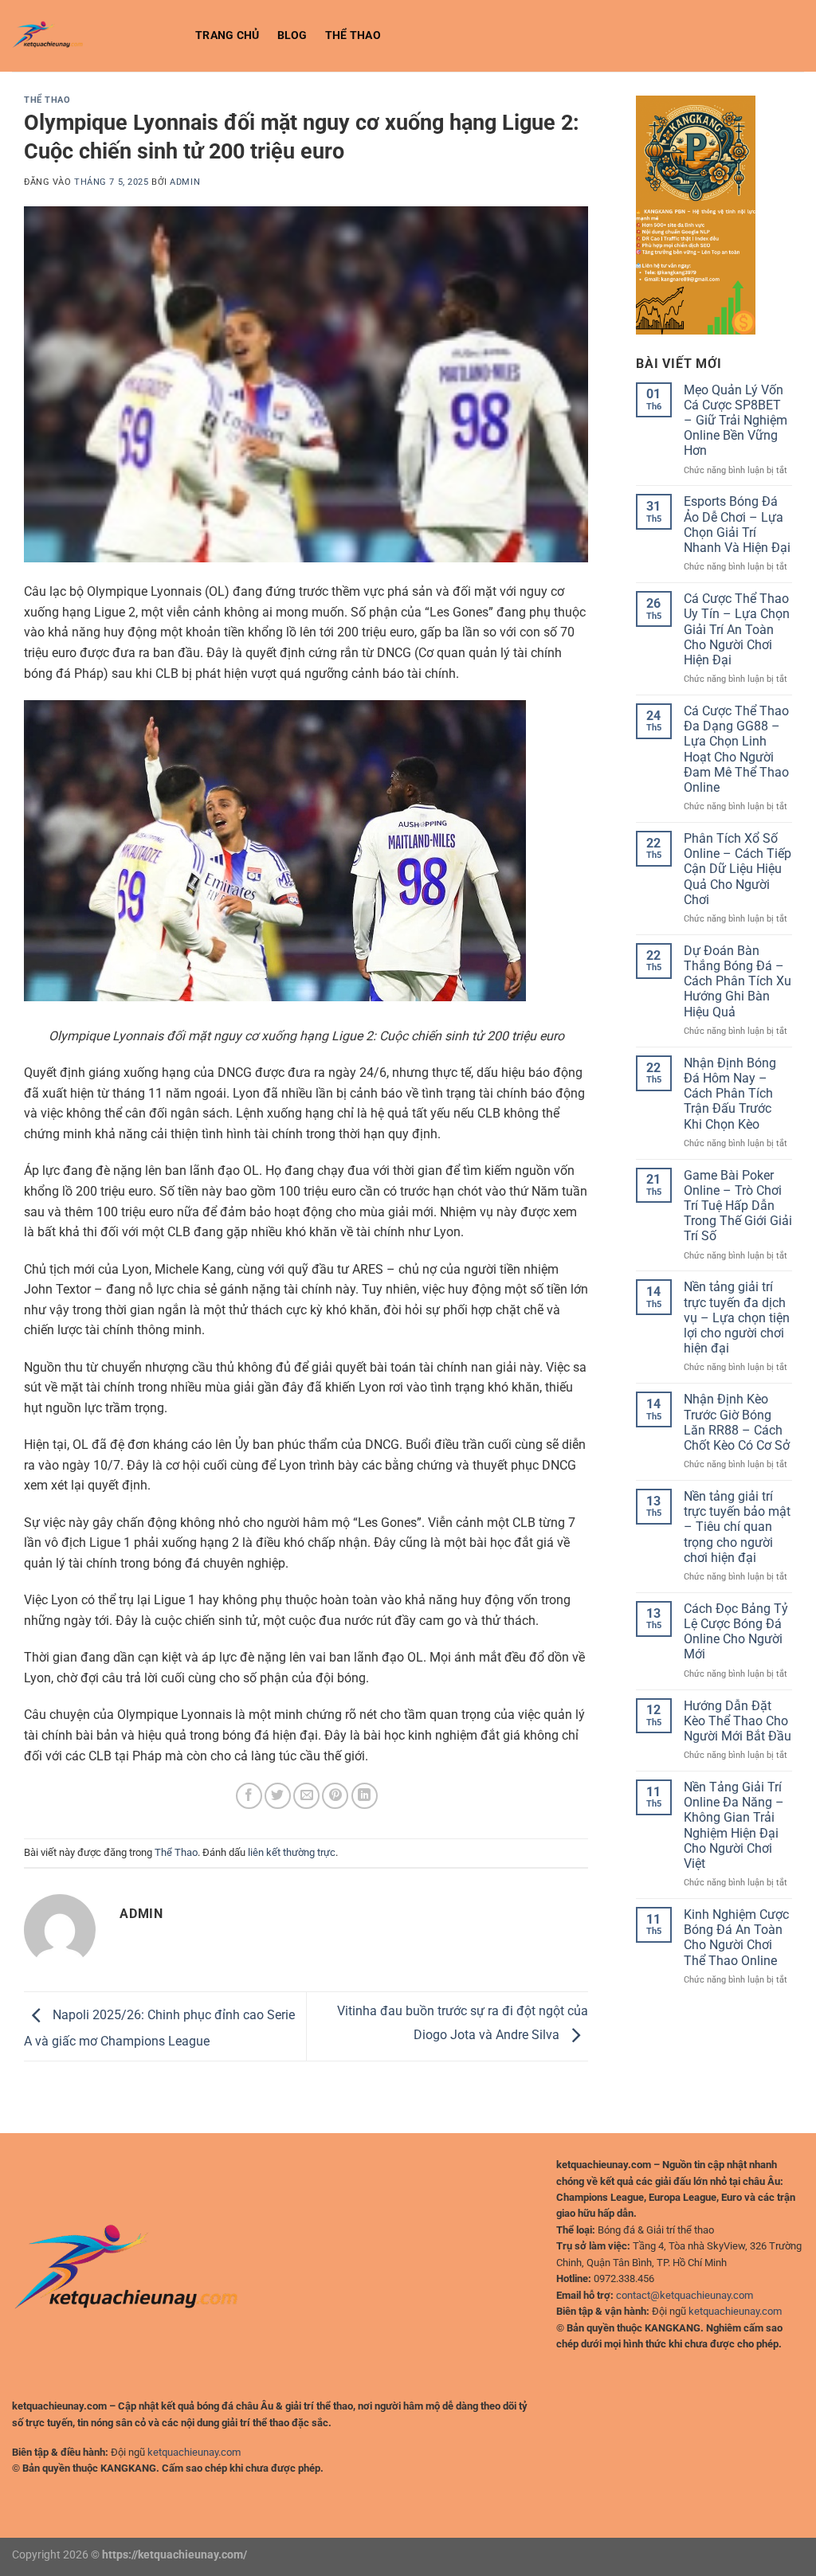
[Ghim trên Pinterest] (335, 1796)
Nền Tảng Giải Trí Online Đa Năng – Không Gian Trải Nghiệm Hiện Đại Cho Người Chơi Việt (734, 1825)
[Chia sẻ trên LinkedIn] (365, 1796)
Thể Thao (353, 35)
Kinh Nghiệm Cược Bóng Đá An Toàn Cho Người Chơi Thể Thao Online (736, 1938)
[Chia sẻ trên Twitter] (278, 1796)
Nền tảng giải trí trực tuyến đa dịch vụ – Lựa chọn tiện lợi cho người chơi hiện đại (737, 1317)
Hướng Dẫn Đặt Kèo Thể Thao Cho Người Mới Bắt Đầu (738, 1721)
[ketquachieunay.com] (92, 36)
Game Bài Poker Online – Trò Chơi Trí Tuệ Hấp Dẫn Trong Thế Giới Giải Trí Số (738, 1206)
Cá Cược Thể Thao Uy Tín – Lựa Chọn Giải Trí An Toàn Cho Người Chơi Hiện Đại (737, 629)
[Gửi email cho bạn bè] (306, 1796)
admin (185, 182)
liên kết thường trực (292, 1852)
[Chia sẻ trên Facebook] (249, 1796)
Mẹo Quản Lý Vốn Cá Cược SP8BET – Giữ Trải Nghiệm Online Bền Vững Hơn (736, 421)
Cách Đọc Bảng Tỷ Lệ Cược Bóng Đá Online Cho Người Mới (736, 1632)
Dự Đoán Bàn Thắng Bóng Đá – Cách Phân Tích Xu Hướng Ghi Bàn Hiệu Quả (738, 981)
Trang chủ (228, 35)
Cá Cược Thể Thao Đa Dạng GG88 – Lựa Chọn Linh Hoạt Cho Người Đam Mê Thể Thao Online (736, 749)
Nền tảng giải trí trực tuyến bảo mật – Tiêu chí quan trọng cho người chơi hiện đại (737, 1527)
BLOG (292, 35)
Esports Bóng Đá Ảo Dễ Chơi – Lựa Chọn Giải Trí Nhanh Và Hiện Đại (737, 525)
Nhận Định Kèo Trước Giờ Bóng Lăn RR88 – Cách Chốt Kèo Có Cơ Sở (737, 1422)
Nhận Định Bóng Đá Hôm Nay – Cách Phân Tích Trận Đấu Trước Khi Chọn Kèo (730, 1094)
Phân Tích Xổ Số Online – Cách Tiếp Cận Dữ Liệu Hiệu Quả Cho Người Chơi (738, 869)
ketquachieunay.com (194, 2452)
